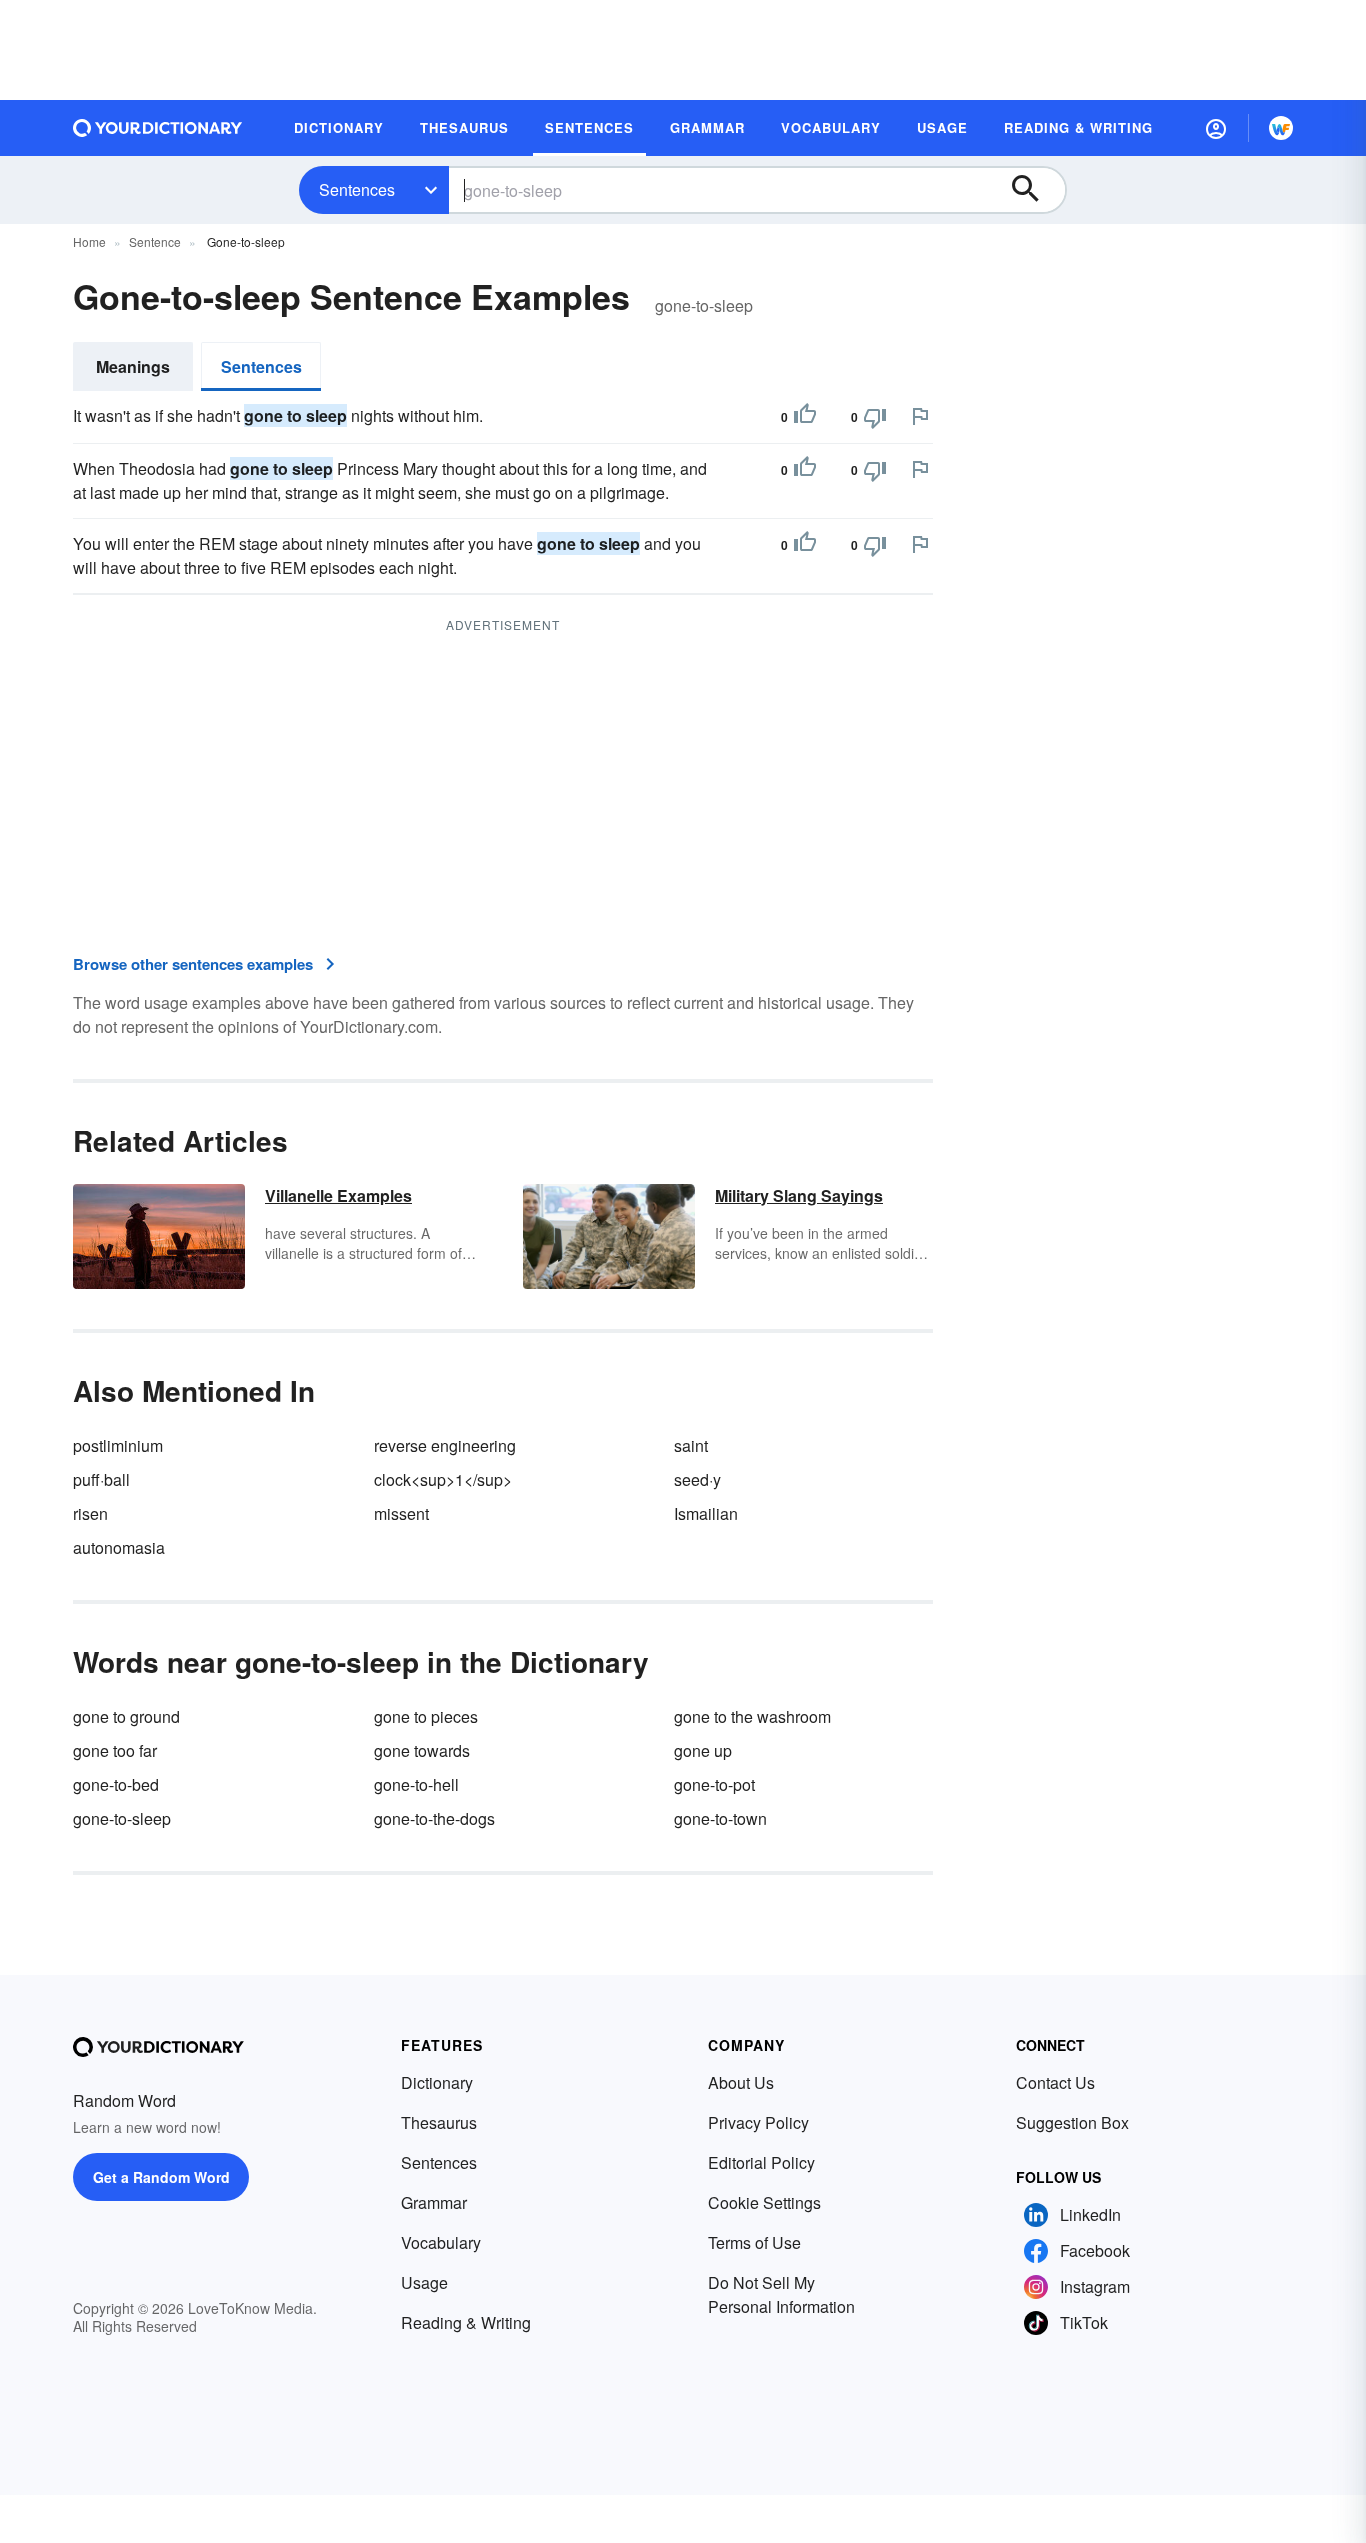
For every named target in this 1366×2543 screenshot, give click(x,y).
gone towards (422, 1750)
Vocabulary (441, 2242)
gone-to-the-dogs (434, 1818)
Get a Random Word (161, 2177)
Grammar (434, 2202)
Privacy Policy (758, 2122)
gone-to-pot (714, 1784)
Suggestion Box (1072, 2122)
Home (89, 241)
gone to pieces (426, 1716)
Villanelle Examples (338, 1195)
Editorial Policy (761, 2162)
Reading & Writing (466, 2322)
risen (90, 1513)
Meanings (133, 366)
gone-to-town (720, 1818)
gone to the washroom (752, 1716)
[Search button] (1035, 190)
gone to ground (126, 1716)
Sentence (155, 241)
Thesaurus (439, 2122)
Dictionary (437, 2082)
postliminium (118, 1445)
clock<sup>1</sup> (443, 1479)
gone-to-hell (416, 1784)
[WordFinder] (1281, 128)
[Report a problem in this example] (920, 416)
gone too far (115, 1750)
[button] (1216, 128)
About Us (741, 2082)
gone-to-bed (116, 1784)
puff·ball (101, 1479)
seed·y (697, 1479)
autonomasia (119, 1547)
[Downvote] (875, 417)
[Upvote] (805, 417)
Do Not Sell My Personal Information (781, 2294)
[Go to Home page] (158, 128)
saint (691, 1445)
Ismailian (706, 1513)
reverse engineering (445, 1445)
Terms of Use (754, 2242)
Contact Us (1055, 2082)
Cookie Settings (764, 2202)
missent (401, 1513)
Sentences (357, 189)
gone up (703, 1750)
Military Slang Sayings (799, 1195)
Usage (424, 2282)
